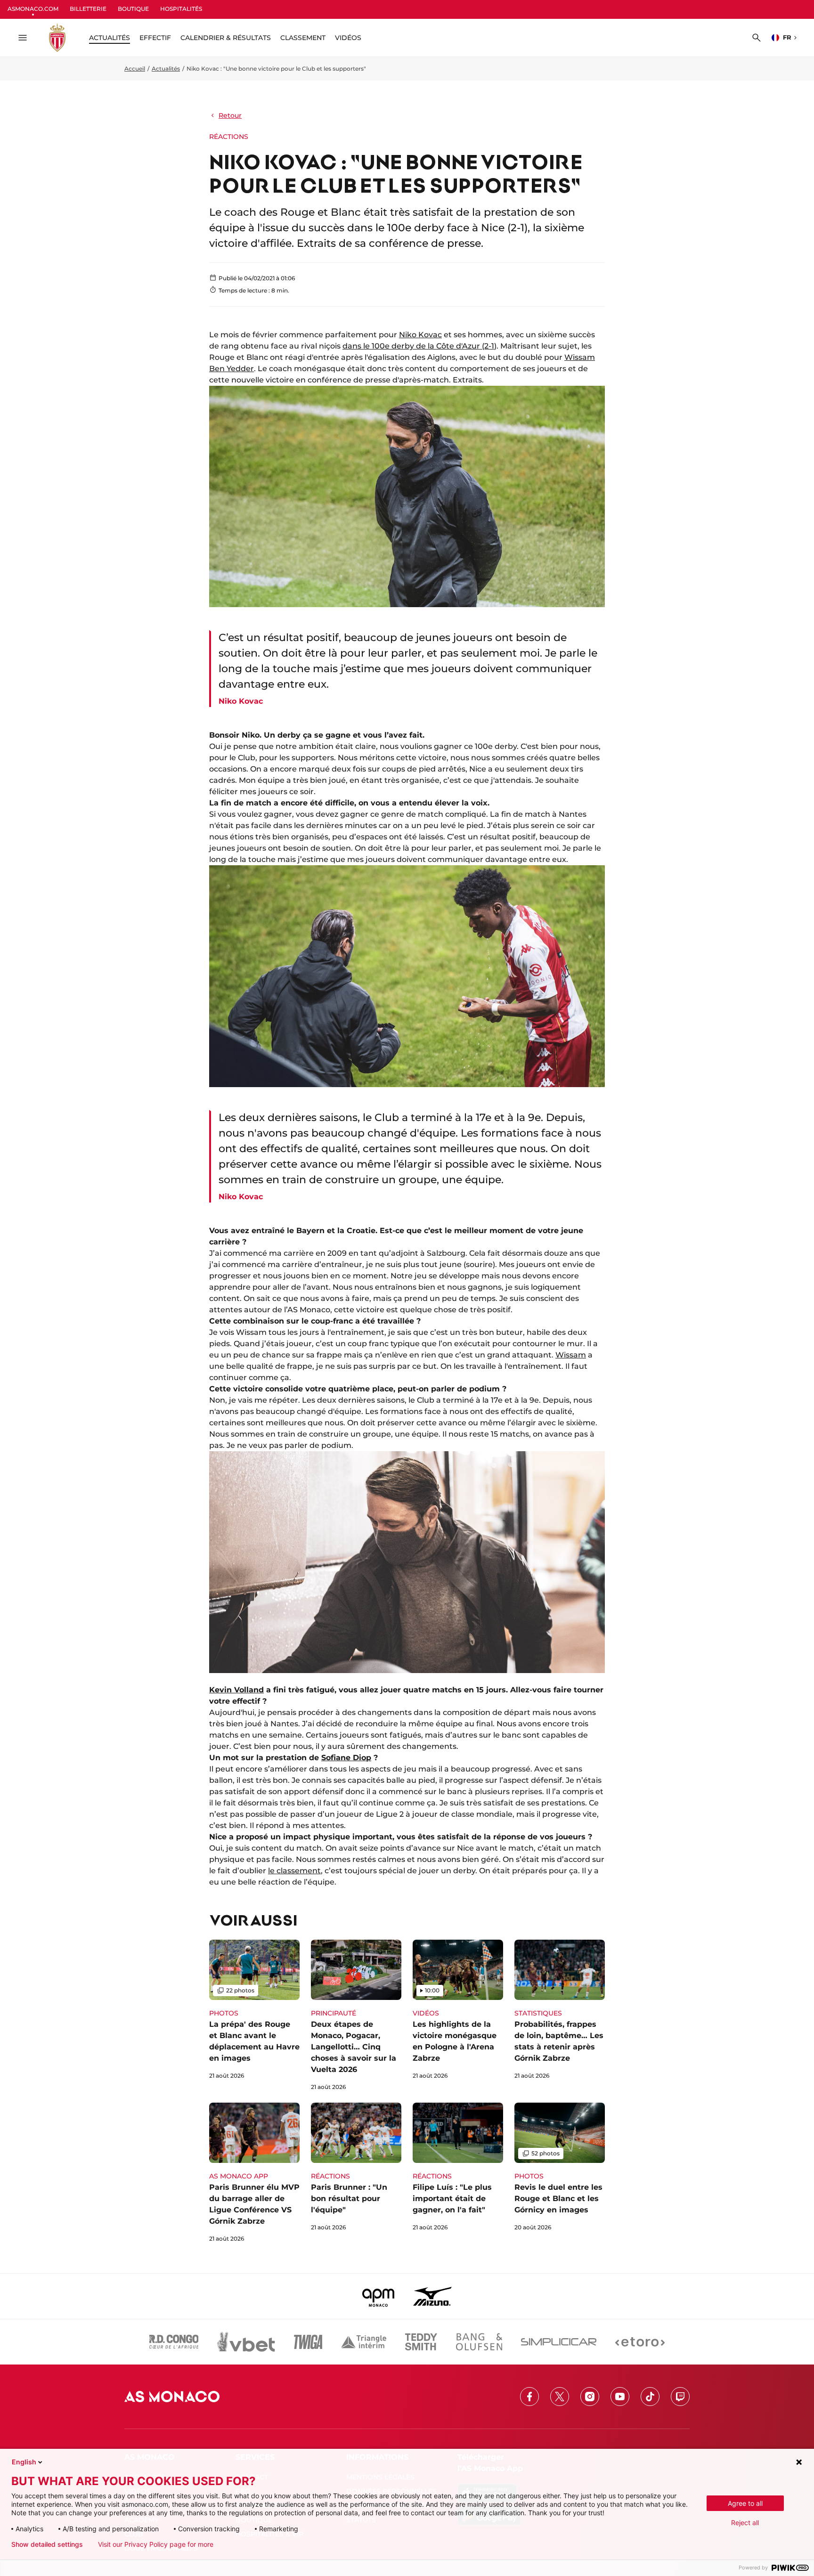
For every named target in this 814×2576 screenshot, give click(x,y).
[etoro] (640, 2342)
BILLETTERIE (88, 9)
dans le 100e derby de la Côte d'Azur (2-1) (419, 346)
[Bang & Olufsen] (479, 2342)
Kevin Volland (236, 1690)
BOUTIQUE (133, 9)
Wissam (571, 1355)
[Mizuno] (432, 2296)
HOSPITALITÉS (181, 9)
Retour (230, 115)
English (24, 2462)
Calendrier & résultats (226, 38)
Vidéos (348, 38)
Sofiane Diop (346, 1758)
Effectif (155, 38)
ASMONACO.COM (33, 9)
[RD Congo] (174, 2342)
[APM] (379, 2296)
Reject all (745, 2523)
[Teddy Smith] (421, 2342)
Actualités (166, 69)
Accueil (135, 69)
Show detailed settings (47, 2544)
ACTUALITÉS (110, 38)
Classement (303, 38)
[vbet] (246, 2342)
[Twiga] (308, 2342)
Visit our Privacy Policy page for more (156, 2544)
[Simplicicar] (559, 2342)
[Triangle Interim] (364, 2342)
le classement (294, 1871)
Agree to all (745, 2503)
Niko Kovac (420, 335)
